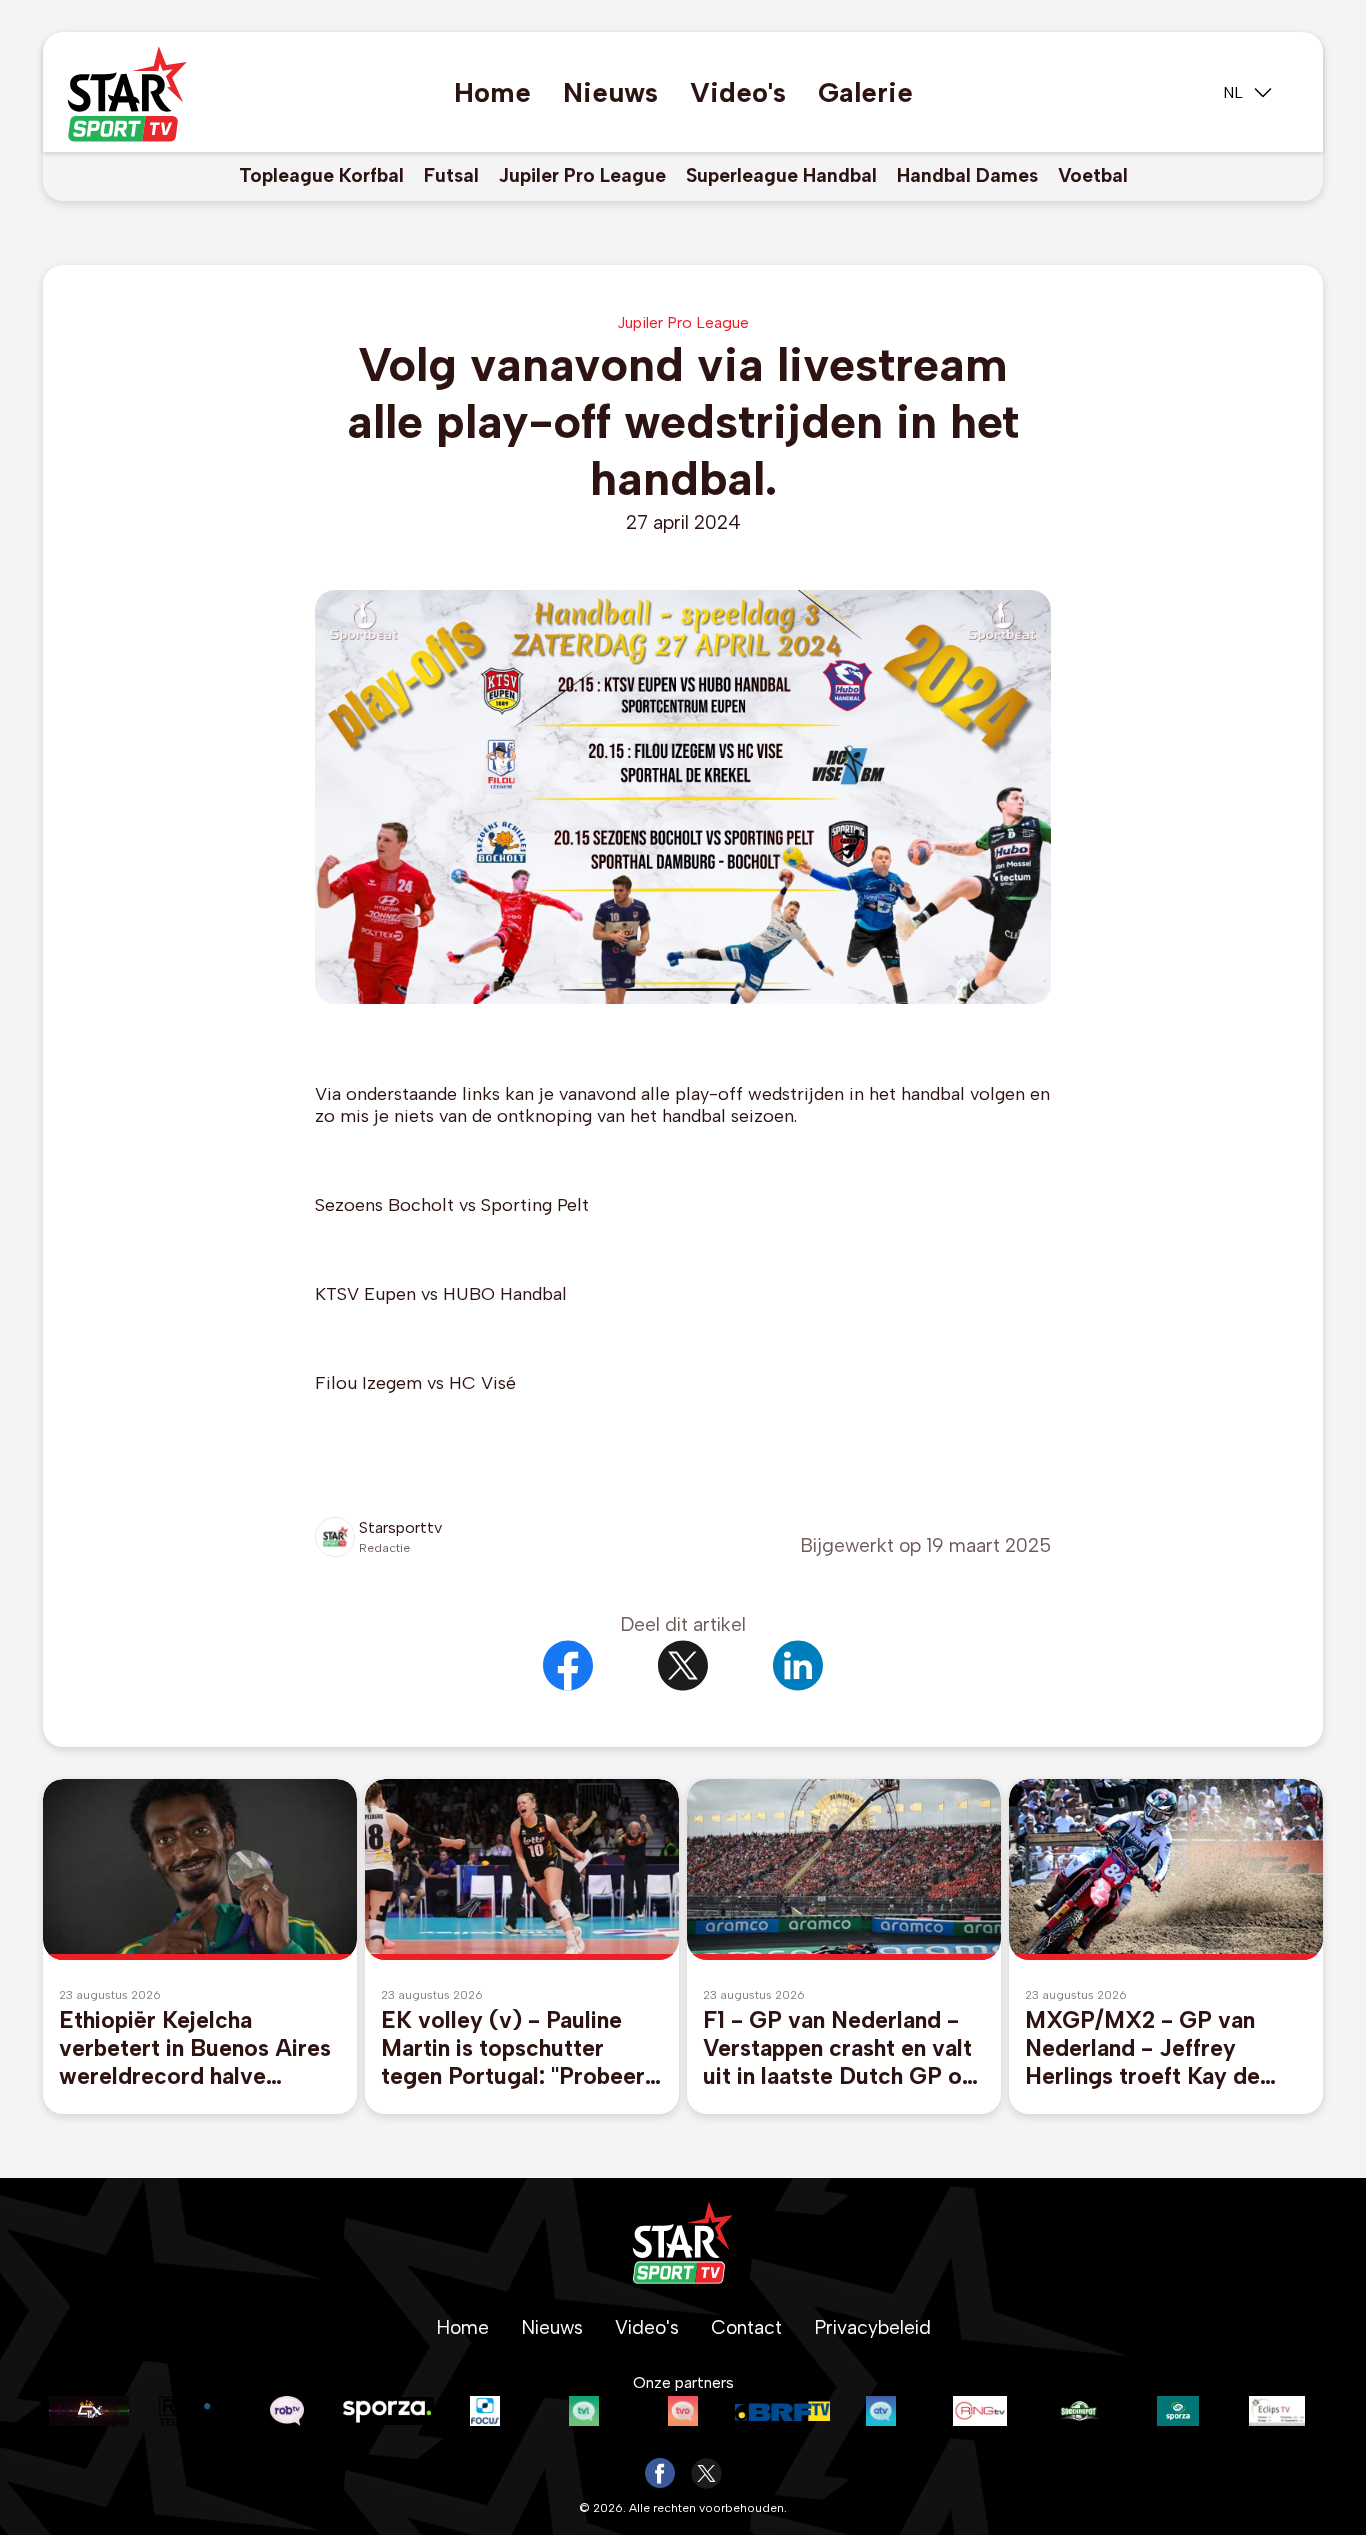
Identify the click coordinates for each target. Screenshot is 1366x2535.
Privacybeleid (872, 2327)
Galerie (865, 92)
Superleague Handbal (781, 175)
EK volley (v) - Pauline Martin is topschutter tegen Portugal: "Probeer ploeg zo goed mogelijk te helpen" (520, 2048)
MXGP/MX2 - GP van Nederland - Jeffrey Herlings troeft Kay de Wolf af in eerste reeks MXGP (1145, 2048)
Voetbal (1093, 175)
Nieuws (610, 92)
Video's (738, 92)
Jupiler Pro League (582, 175)
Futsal (451, 175)
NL (1233, 92)
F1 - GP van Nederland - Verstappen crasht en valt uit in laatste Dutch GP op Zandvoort (839, 2048)
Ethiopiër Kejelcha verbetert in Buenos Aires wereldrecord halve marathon (195, 2048)
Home (492, 92)
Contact (746, 2327)
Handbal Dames (967, 175)
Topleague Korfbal (321, 175)
